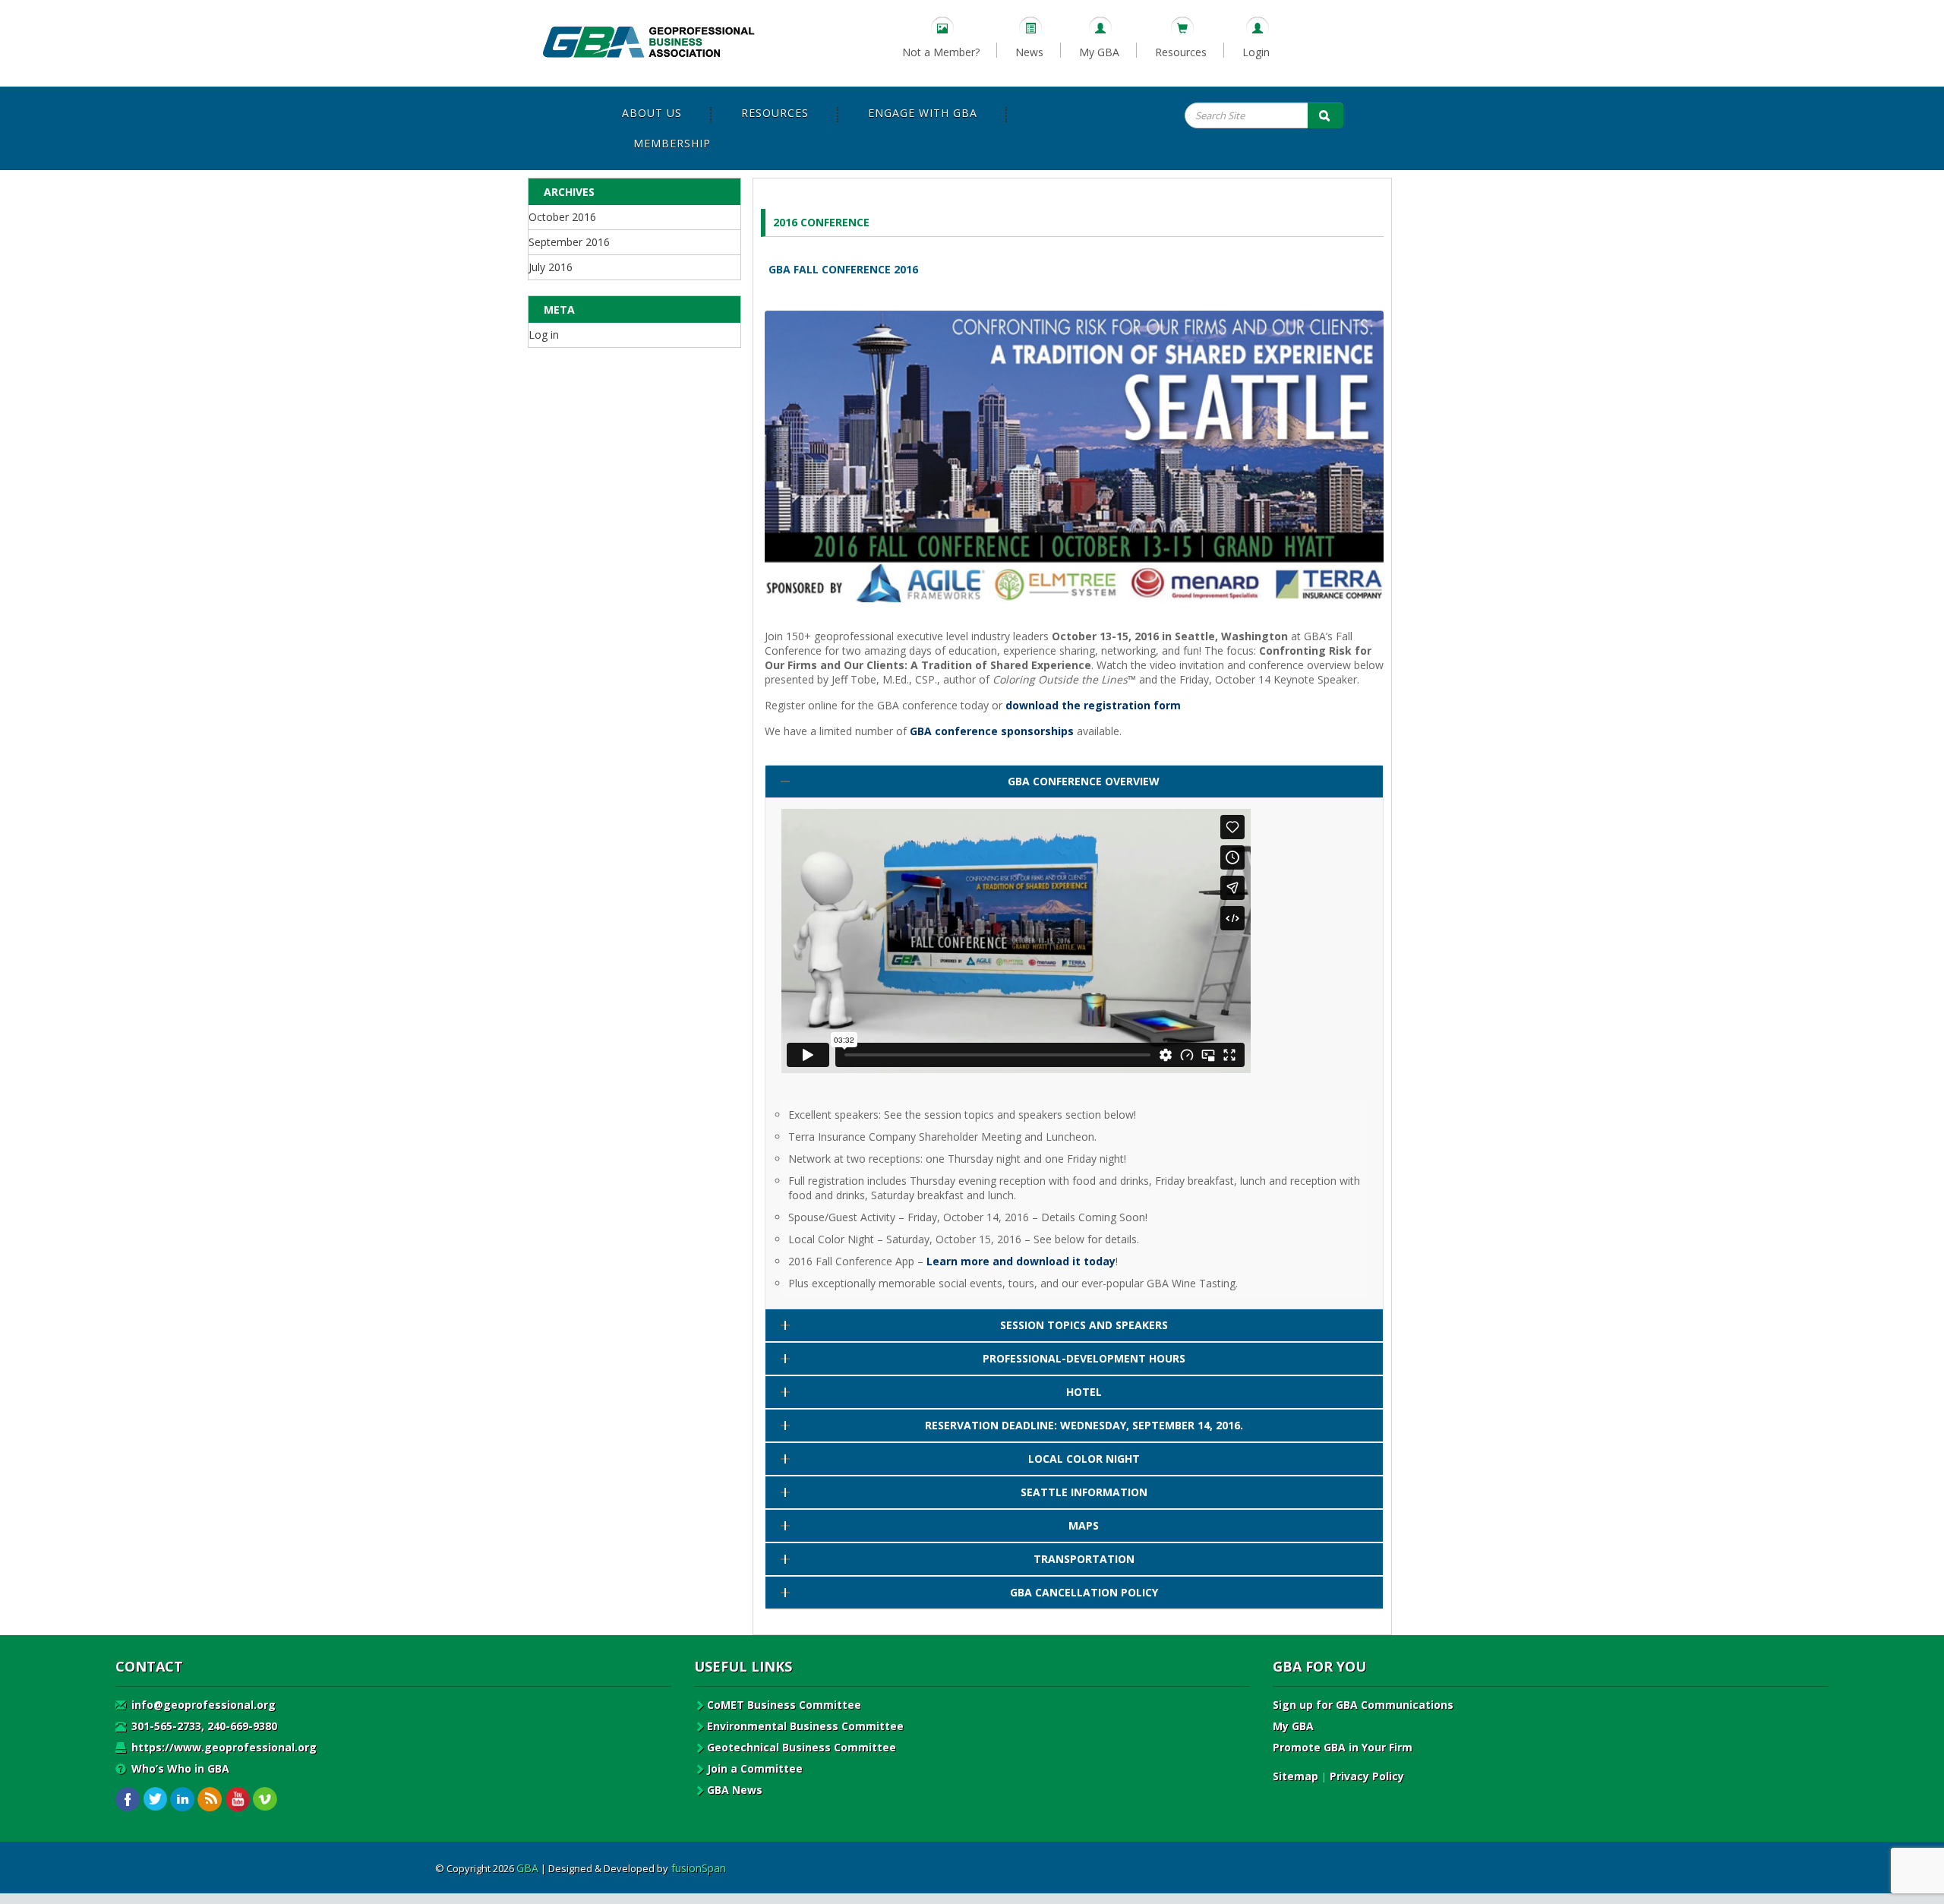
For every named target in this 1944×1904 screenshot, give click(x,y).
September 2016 (569, 242)
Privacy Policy (1367, 1776)
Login (1256, 52)
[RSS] (210, 1800)
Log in (544, 335)
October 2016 (562, 217)
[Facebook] (128, 1800)
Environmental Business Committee (805, 1726)
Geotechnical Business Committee (802, 1747)
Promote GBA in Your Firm (1343, 1747)
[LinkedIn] (183, 1800)
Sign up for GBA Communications (1363, 1705)
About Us (652, 113)
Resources (1181, 52)
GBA (527, 1868)
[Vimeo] (265, 1800)
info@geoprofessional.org (202, 1705)
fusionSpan (699, 1868)
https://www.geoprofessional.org (222, 1747)
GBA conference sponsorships (992, 731)
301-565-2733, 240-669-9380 (203, 1726)
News (1029, 52)
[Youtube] (237, 1800)
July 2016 (551, 267)
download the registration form (1093, 705)
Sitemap (1295, 1776)
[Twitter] (155, 1800)
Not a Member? (941, 52)
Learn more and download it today (1021, 1261)
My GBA (1099, 52)
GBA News (735, 1790)
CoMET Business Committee (784, 1705)
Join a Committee (755, 1768)
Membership (672, 143)
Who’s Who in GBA (179, 1768)
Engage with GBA (923, 113)
